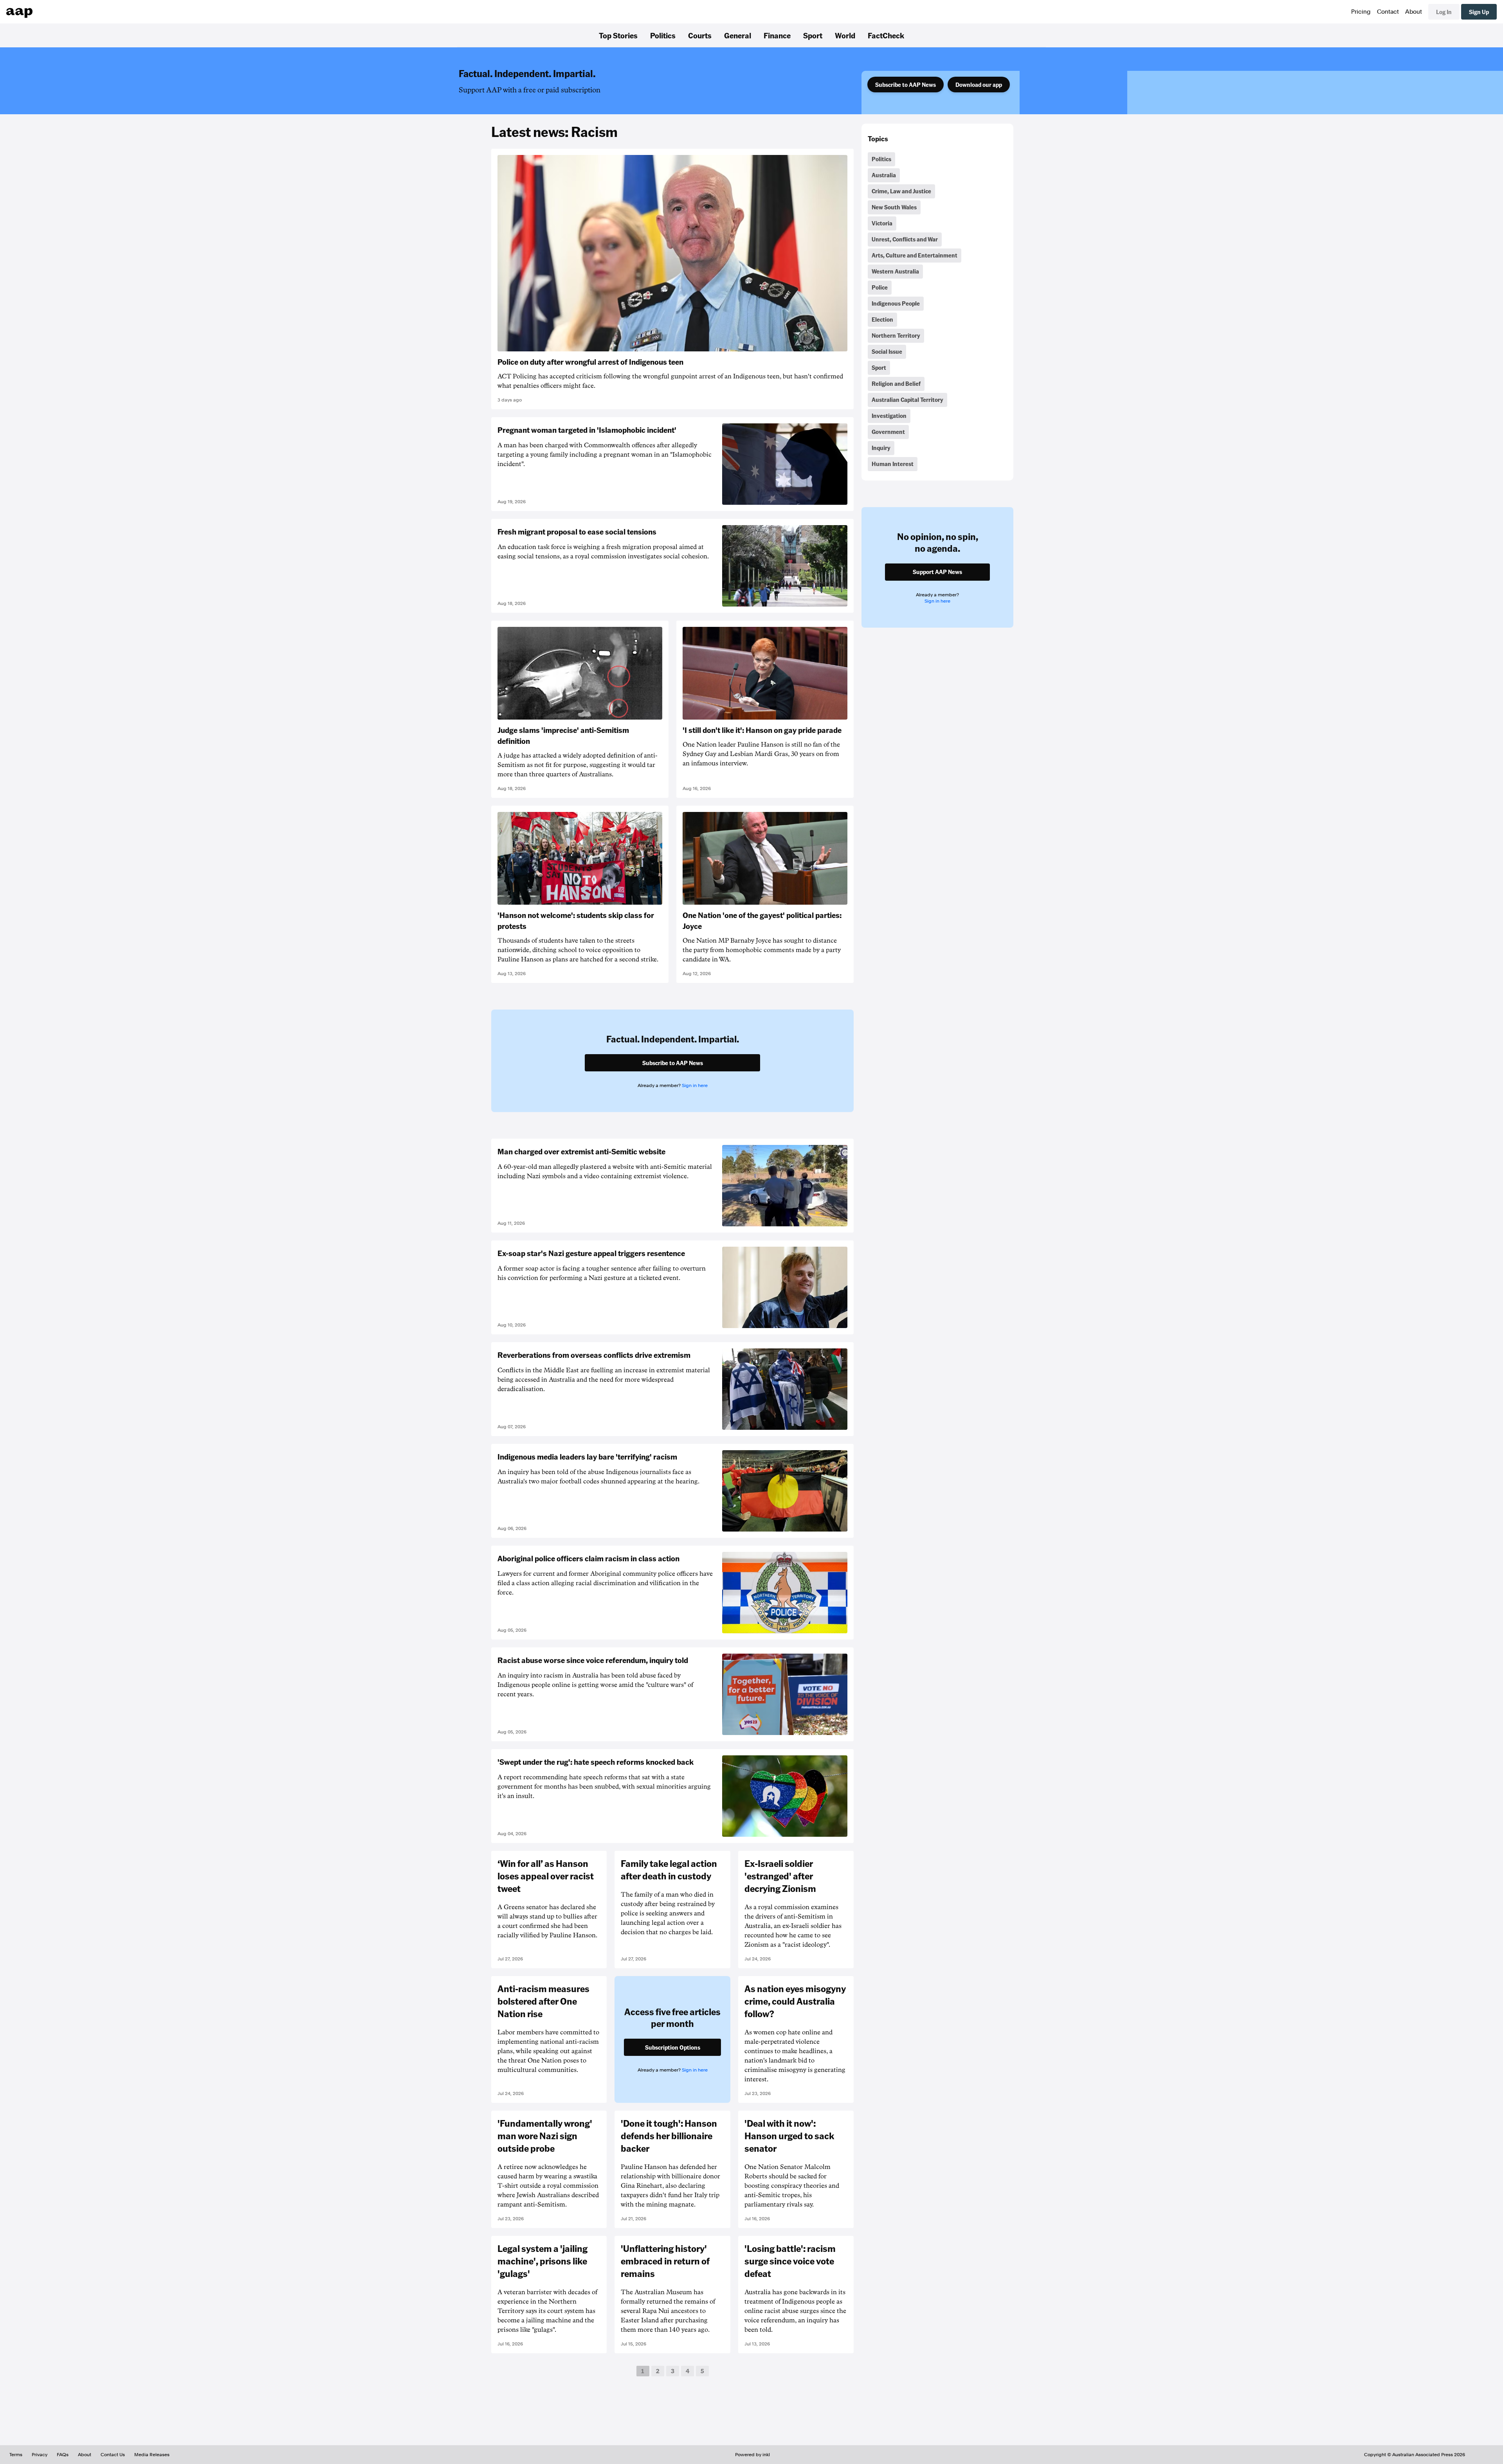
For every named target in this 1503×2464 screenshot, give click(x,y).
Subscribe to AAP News (906, 85)
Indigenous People (896, 303)
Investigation (889, 416)
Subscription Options (673, 2047)
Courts (700, 35)
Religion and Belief (896, 383)
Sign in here (695, 1085)
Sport (813, 35)
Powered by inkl (752, 2455)
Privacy (40, 2455)
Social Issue (887, 351)
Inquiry (881, 448)
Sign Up (1479, 12)
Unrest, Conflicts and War (905, 239)
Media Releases (152, 2455)
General (738, 35)
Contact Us (113, 2455)
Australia (884, 175)
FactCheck (886, 35)
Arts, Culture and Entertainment (915, 255)
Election (882, 319)
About (1414, 12)
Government (888, 432)
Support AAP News (937, 572)
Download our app (979, 85)
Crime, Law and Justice (901, 191)
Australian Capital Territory (907, 400)
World (845, 35)
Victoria (882, 223)
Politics (663, 35)
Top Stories (618, 35)
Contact (1388, 12)
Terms (16, 2455)
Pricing (1361, 12)
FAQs (63, 2455)
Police (880, 287)
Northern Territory (896, 335)
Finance (777, 35)
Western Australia (895, 271)
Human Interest (893, 464)
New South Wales (894, 207)
